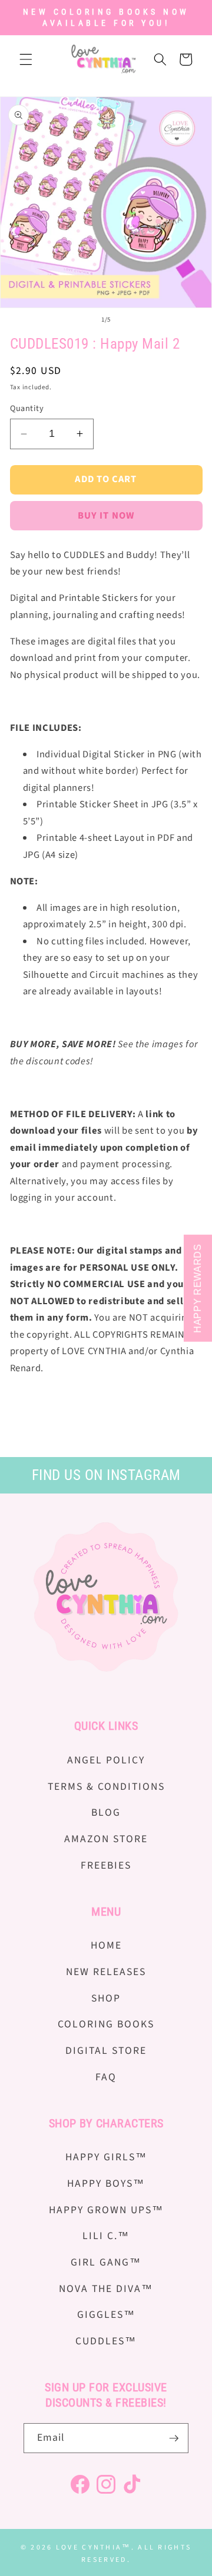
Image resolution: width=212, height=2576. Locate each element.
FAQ (106, 2077)
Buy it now (106, 516)
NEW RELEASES (106, 1972)
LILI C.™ (106, 2236)
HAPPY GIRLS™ (106, 2157)
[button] (26, 59)
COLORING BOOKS (106, 2024)
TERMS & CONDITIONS (106, 1787)
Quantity (27, 409)
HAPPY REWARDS (198, 1288)
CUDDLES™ (106, 2341)
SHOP (106, 1998)
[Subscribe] (174, 2438)
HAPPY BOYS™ (106, 2184)
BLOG (106, 1812)
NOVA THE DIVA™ (106, 2289)
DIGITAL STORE (106, 2051)
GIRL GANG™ (106, 2262)
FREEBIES (106, 1865)
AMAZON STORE (106, 1839)
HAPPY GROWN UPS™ (106, 2210)
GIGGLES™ (106, 2315)
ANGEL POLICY (106, 1760)
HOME (106, 1945)
